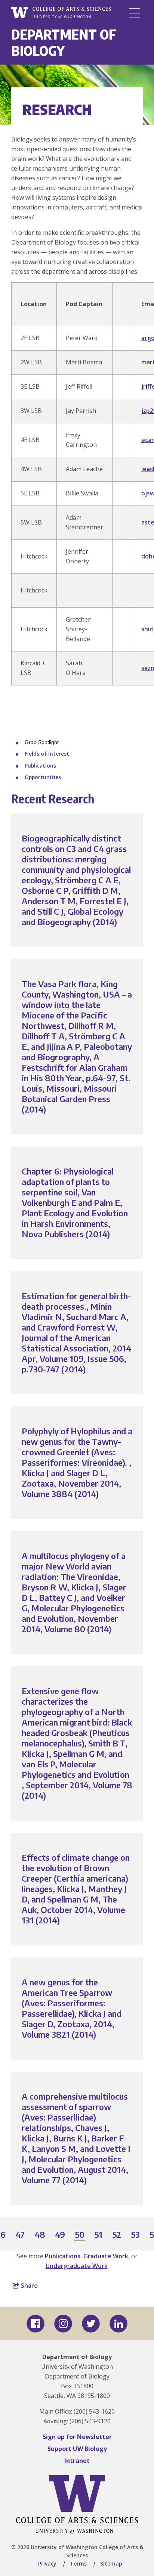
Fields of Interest (47, 754)
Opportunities (43, 777)
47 (20, 2235)
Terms (78, 2563)
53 (136, 2235)
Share (29, 2286)
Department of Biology (64, 42)
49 (60, 2235)
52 (117, 2235)
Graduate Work (106, 2256)
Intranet (77, 2461)
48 (40, 2235)
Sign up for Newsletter (77, 2437)
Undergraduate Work (77, 2266)
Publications (40, 766)
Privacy (47, 2563)
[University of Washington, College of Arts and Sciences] (61, 13)
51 (99, 2235)
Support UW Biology (77, 2449)
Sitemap (111, 2563)
